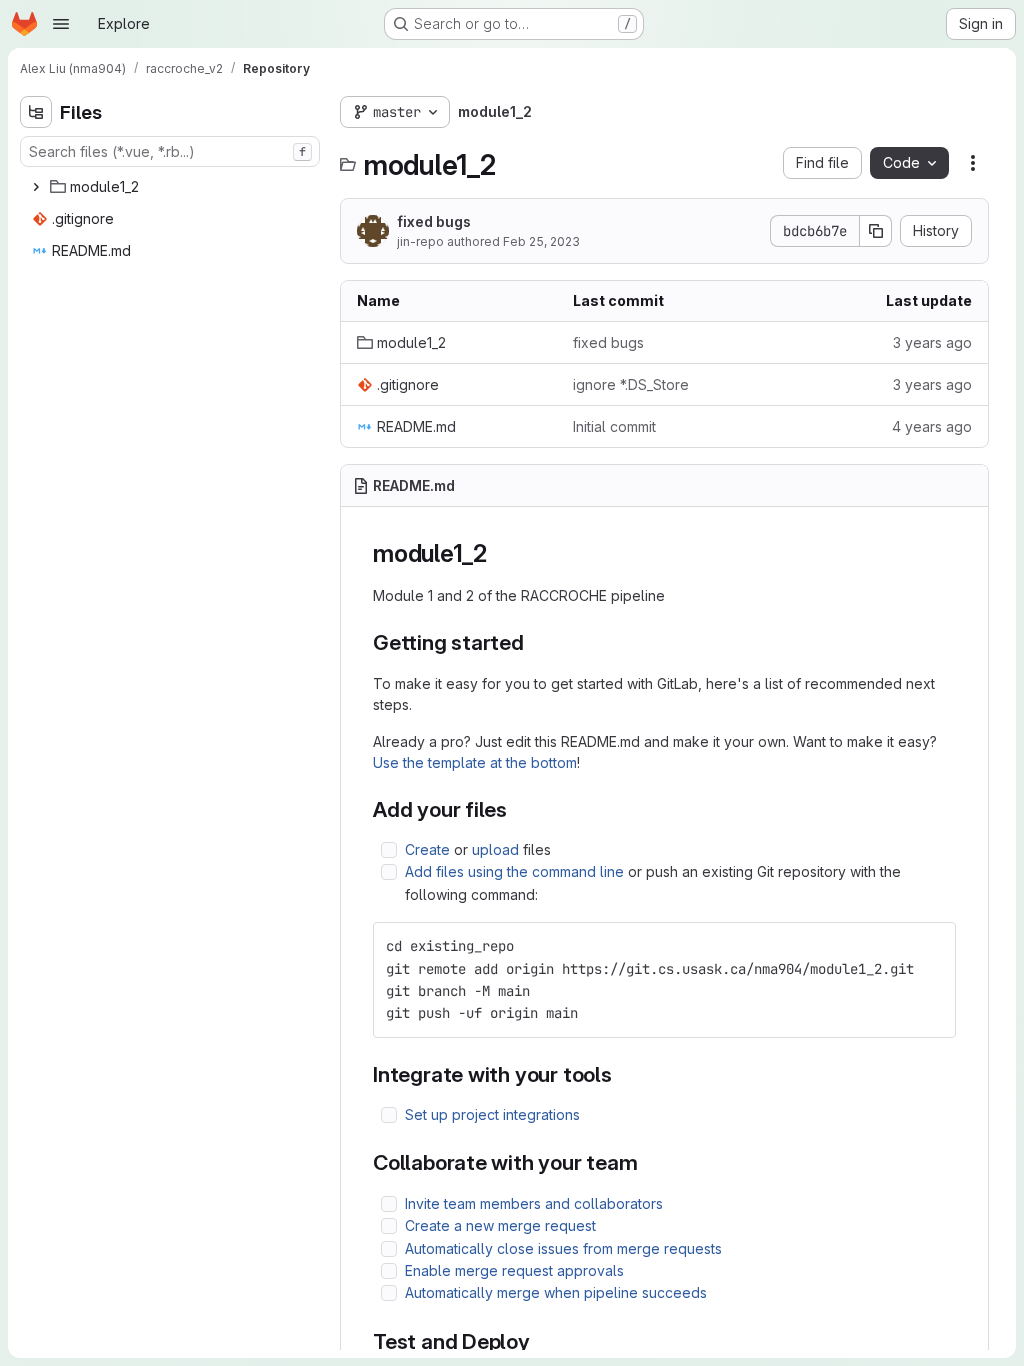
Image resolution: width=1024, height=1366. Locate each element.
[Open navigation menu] (61, 24)
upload (495, 849)
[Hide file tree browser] (36, 112)
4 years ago (932, 426)
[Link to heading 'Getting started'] (535, 642)
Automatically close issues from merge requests (563, 1248)
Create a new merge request (500, 1225)
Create (427, 849)
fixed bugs (434, 221)
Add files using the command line (514, 871)
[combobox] (170, 151)
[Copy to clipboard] (932, 946)
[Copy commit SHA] (876, 231)
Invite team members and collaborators (534, 1203)
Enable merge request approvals (514, 1270)
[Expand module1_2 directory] (36, 187)
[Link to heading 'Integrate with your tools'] (623, 1074)
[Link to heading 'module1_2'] (500, 553)
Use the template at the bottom (475, 762)
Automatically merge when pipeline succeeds (556, 1292)
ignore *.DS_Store (631, 384)
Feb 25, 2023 (541, 241)
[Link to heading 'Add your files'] (518, 809)
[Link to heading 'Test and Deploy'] (541, 1341)
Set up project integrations (492, 1114)
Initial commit (614, 426)
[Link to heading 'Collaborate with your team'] (649, 1162)
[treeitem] (172, 187)
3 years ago (932, 342)
